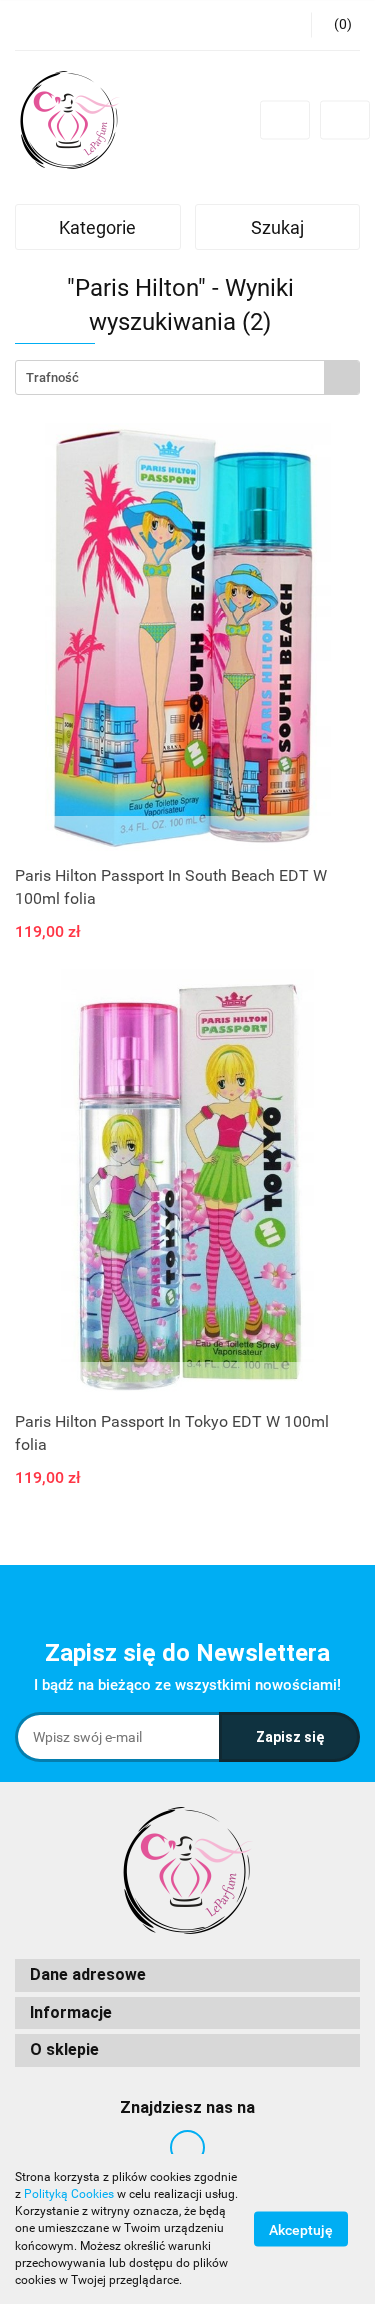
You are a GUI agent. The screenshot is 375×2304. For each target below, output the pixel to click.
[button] (187, 1975)
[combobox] (187, 377)
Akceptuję (301, 2230)
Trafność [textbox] (52, 377)
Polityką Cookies (69, 2194)
